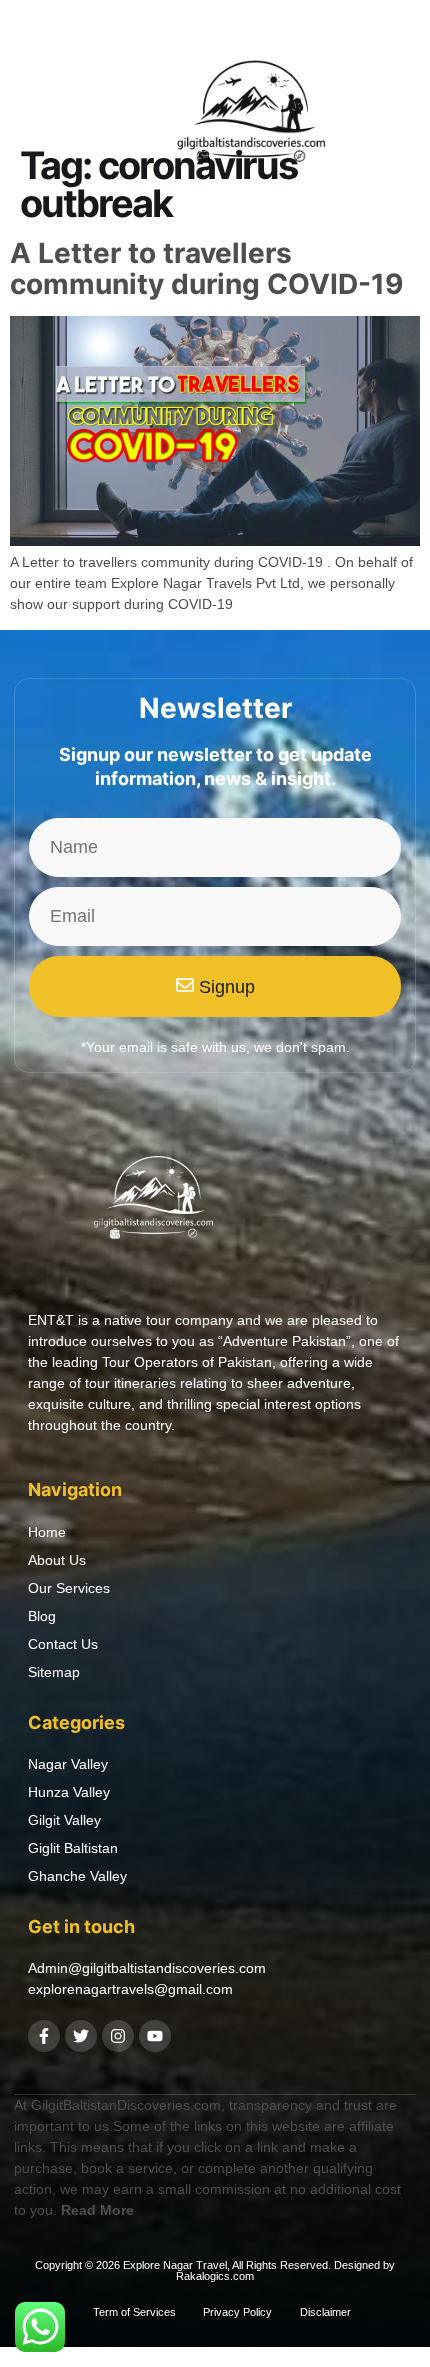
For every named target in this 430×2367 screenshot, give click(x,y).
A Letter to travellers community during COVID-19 (206, 268)
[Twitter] (81, 2036)
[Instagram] (118, 2036)
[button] (43, 118)
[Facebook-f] (44, 2036)
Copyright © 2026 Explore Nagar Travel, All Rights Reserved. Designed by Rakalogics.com (215, 2270)
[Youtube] (155, 2036)
